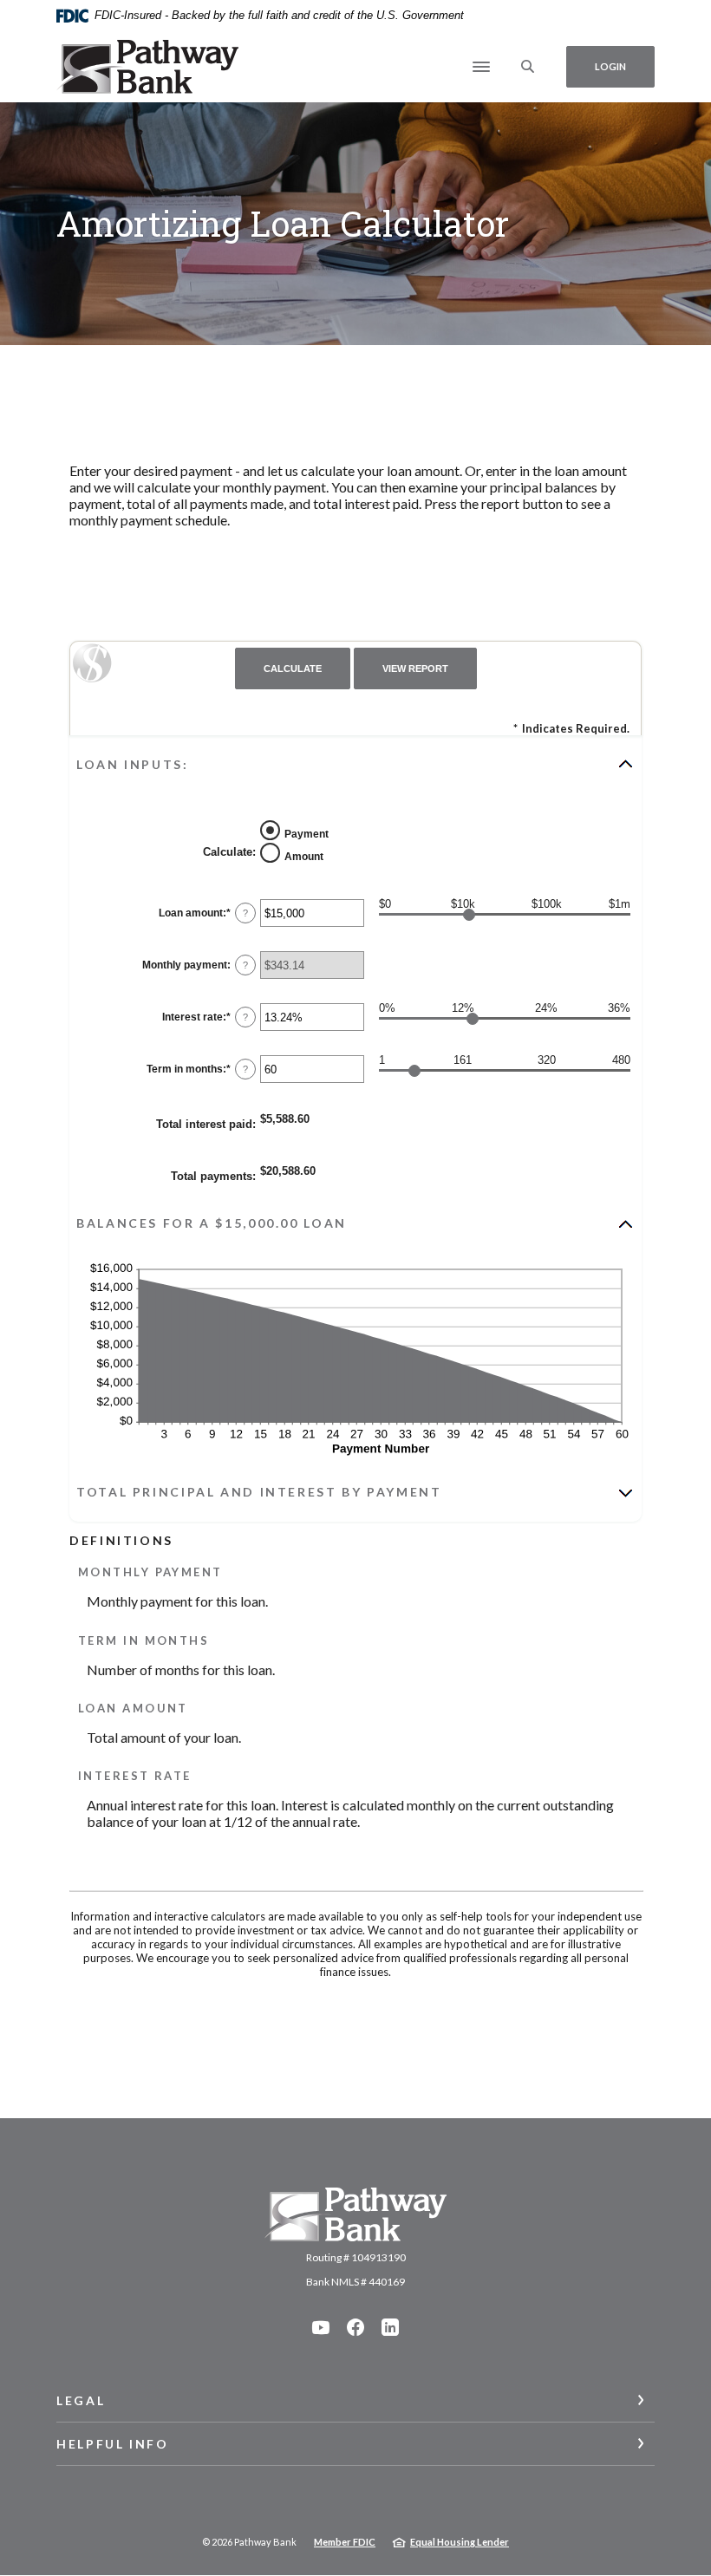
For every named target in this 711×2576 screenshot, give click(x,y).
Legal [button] (81, 2400)
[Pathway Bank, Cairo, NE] (147, 67)
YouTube (321, 2327)
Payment (307, 833)
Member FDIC (345, 2542)
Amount (304, 856)
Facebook (355, 2327)
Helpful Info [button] (113, 2444)
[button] (355, 764)
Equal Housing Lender (460, 2542)
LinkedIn (390, 2327)
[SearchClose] (528, 66)
